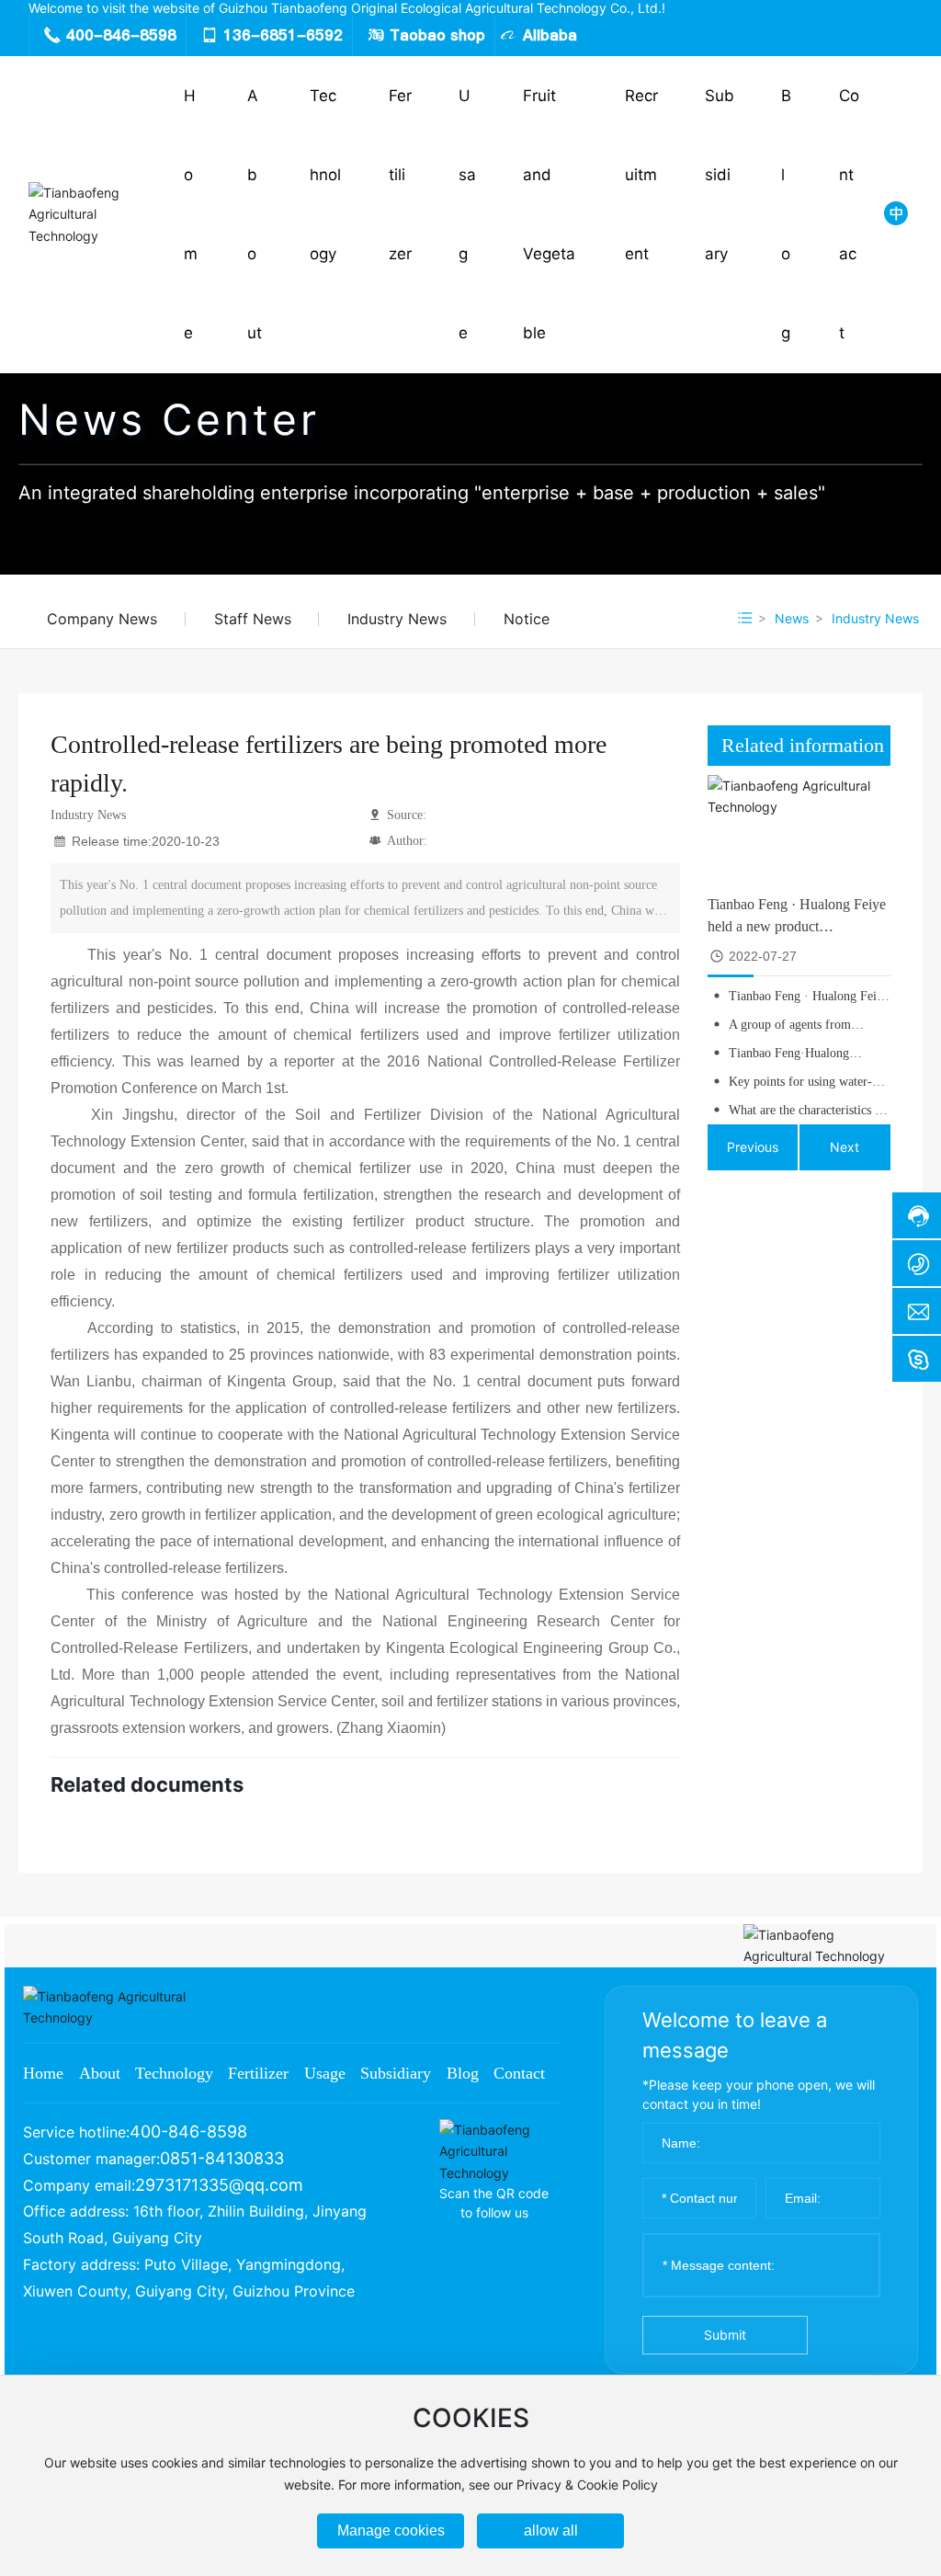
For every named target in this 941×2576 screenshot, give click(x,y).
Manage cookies (391, 2530)
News (792, 618)
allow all (551, 2530)
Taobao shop (435, 35)
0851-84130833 (222, 2158)
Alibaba (548, 35)
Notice (527, 619)
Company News (102, 619)
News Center (169, 419)
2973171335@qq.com (219, 2185)
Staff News (253, 619)
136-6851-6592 (281, 35)
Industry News (397, 619)
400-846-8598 (119, 35)
